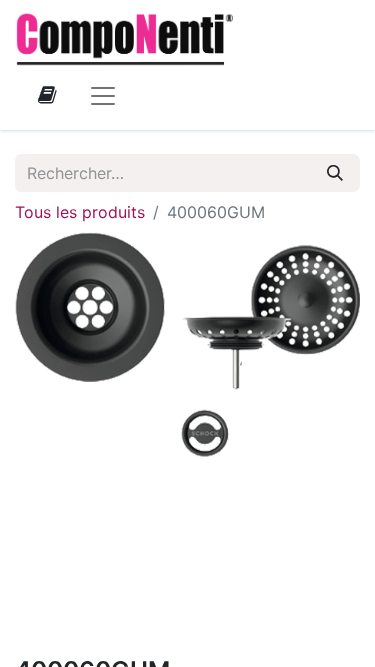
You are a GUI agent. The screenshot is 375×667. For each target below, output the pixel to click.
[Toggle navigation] (103, 95)
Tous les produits (80, 212)
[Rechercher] (335, 173)
